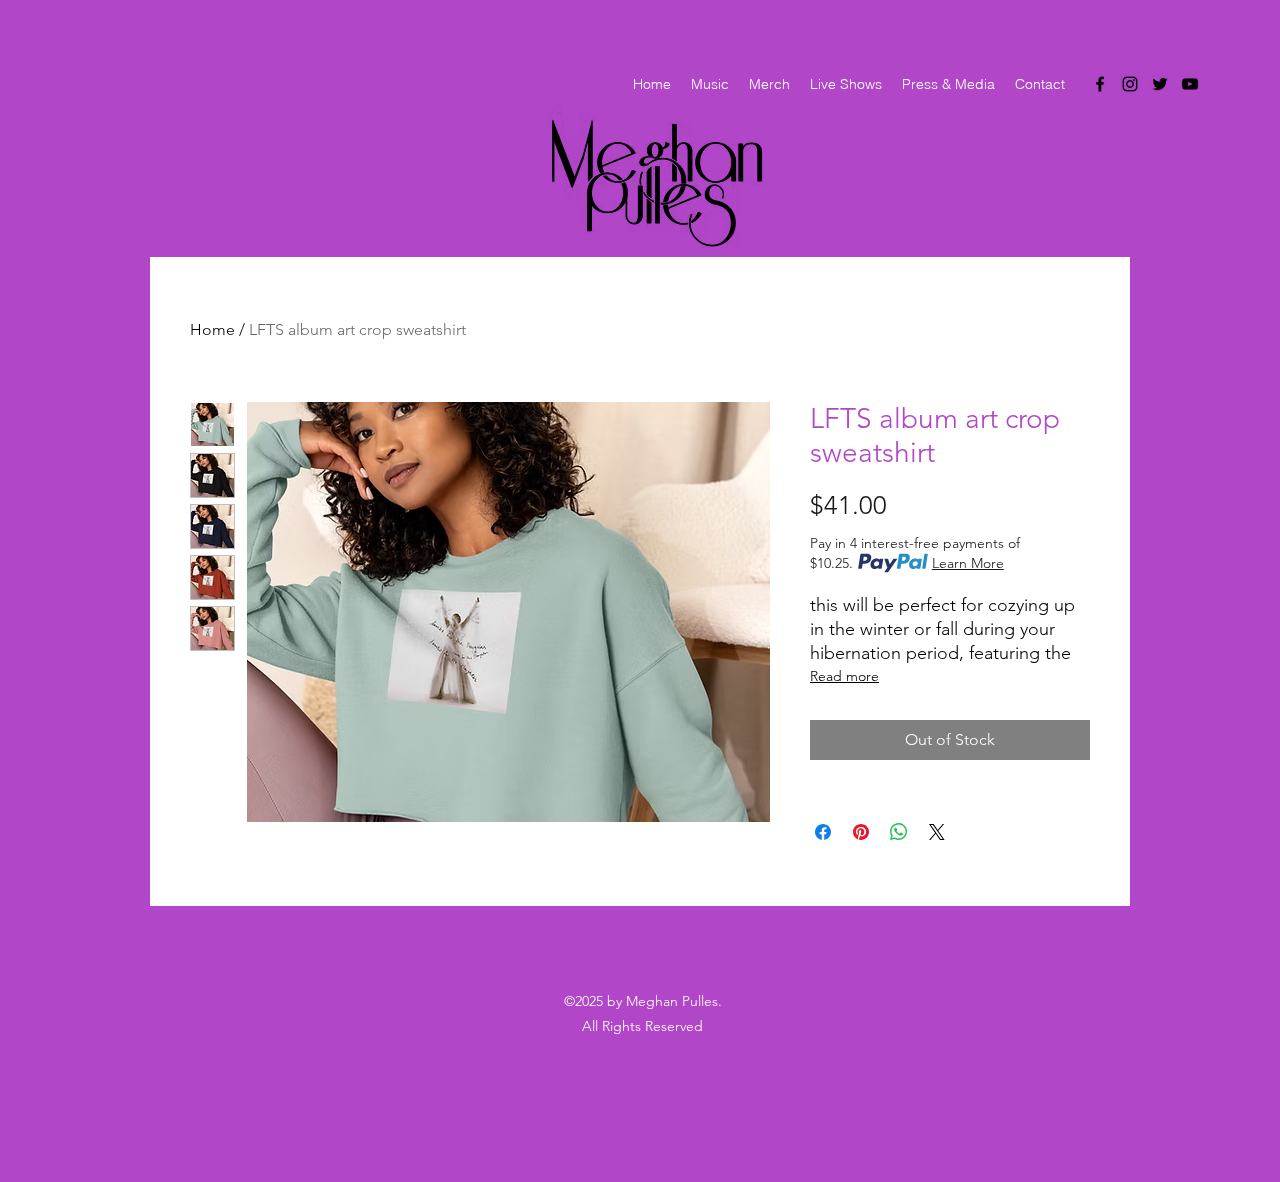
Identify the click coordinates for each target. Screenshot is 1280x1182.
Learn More (968, 563)
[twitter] (1160, 84)
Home (212, 329)
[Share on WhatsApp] (899, 832)
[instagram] (1130, 84)
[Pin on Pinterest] (861, 832)
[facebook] (1100, 84)
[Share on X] (937, 832)
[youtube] (1190, 84)
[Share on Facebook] (823, 832)
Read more (844, 676)
